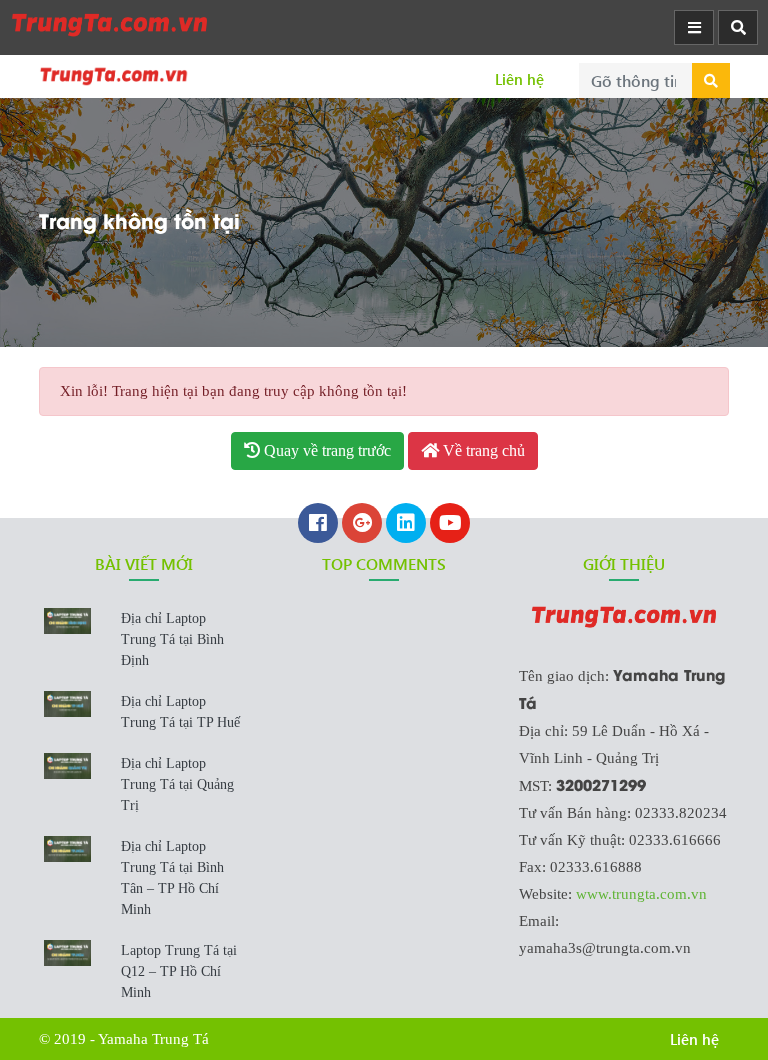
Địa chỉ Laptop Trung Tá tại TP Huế (180, 712)
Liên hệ (519, 79)
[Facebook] (318, 525)
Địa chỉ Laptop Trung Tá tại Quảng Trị (177, 784)
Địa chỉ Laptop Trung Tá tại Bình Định (172, 639)
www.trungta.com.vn (641, 894)
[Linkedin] (406, 525)
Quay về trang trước (325, 450)
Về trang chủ (482, 450)
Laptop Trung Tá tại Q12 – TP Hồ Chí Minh (179, 971)
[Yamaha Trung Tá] (110, 24)
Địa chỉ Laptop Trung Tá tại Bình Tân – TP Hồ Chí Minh (172, 878)
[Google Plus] (362, 525)
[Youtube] (450, 525)
